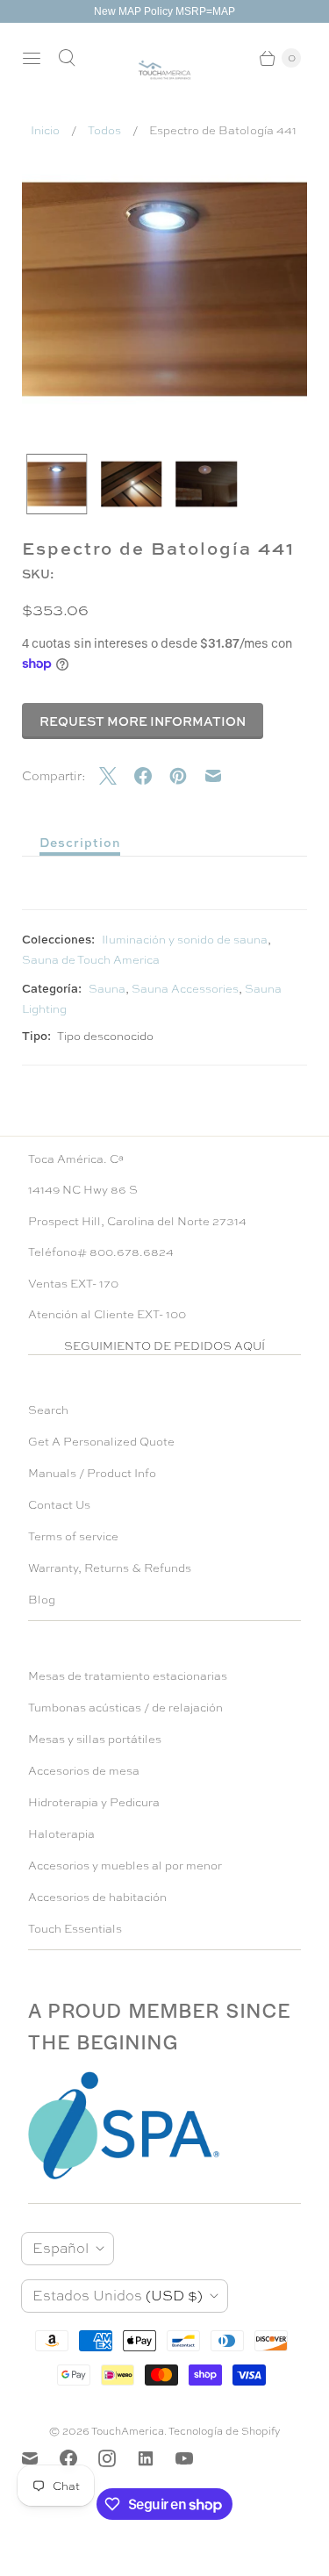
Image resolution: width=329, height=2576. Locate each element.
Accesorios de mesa (84, 1771)
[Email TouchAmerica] (40, 2458)
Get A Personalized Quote (101, 1442)
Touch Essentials (75, 1929)
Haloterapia (61, 1834)
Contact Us (59, 1505)
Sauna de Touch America (91, 960)
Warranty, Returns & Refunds (110, 1568)
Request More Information (143, 721)
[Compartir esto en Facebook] (152, 776)
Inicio (45, 130)
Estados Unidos (118, 2296)
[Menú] (32, 58)
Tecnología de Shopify (225, 2431)
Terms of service (73, 1536)
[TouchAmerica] (164, 70)
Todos (104, 130)
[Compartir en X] (117, 776)
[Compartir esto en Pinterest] (187, 776)
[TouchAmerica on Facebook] (79, 2458)
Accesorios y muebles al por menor (125, 1866)
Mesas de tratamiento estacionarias (128, 1676)
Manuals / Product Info (92, 1473)
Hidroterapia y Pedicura (94, 1802)
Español (61, 2248)
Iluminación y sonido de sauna (185, 940)
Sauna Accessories (185, 989)
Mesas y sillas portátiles (95, 1739)
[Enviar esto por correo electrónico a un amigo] (222, 776)
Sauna (107, 989)
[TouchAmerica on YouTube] (195, 2458)
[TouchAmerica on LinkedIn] (156, 2458)
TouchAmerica (128, 2431)
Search (48, 1410)
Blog (42, 1600)
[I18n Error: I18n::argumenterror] (57, 484)
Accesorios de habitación (97, 1897)
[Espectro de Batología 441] (164, 289)
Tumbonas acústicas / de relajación (125, 1708)
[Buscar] (67, 58)
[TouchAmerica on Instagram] (118, 2458)
